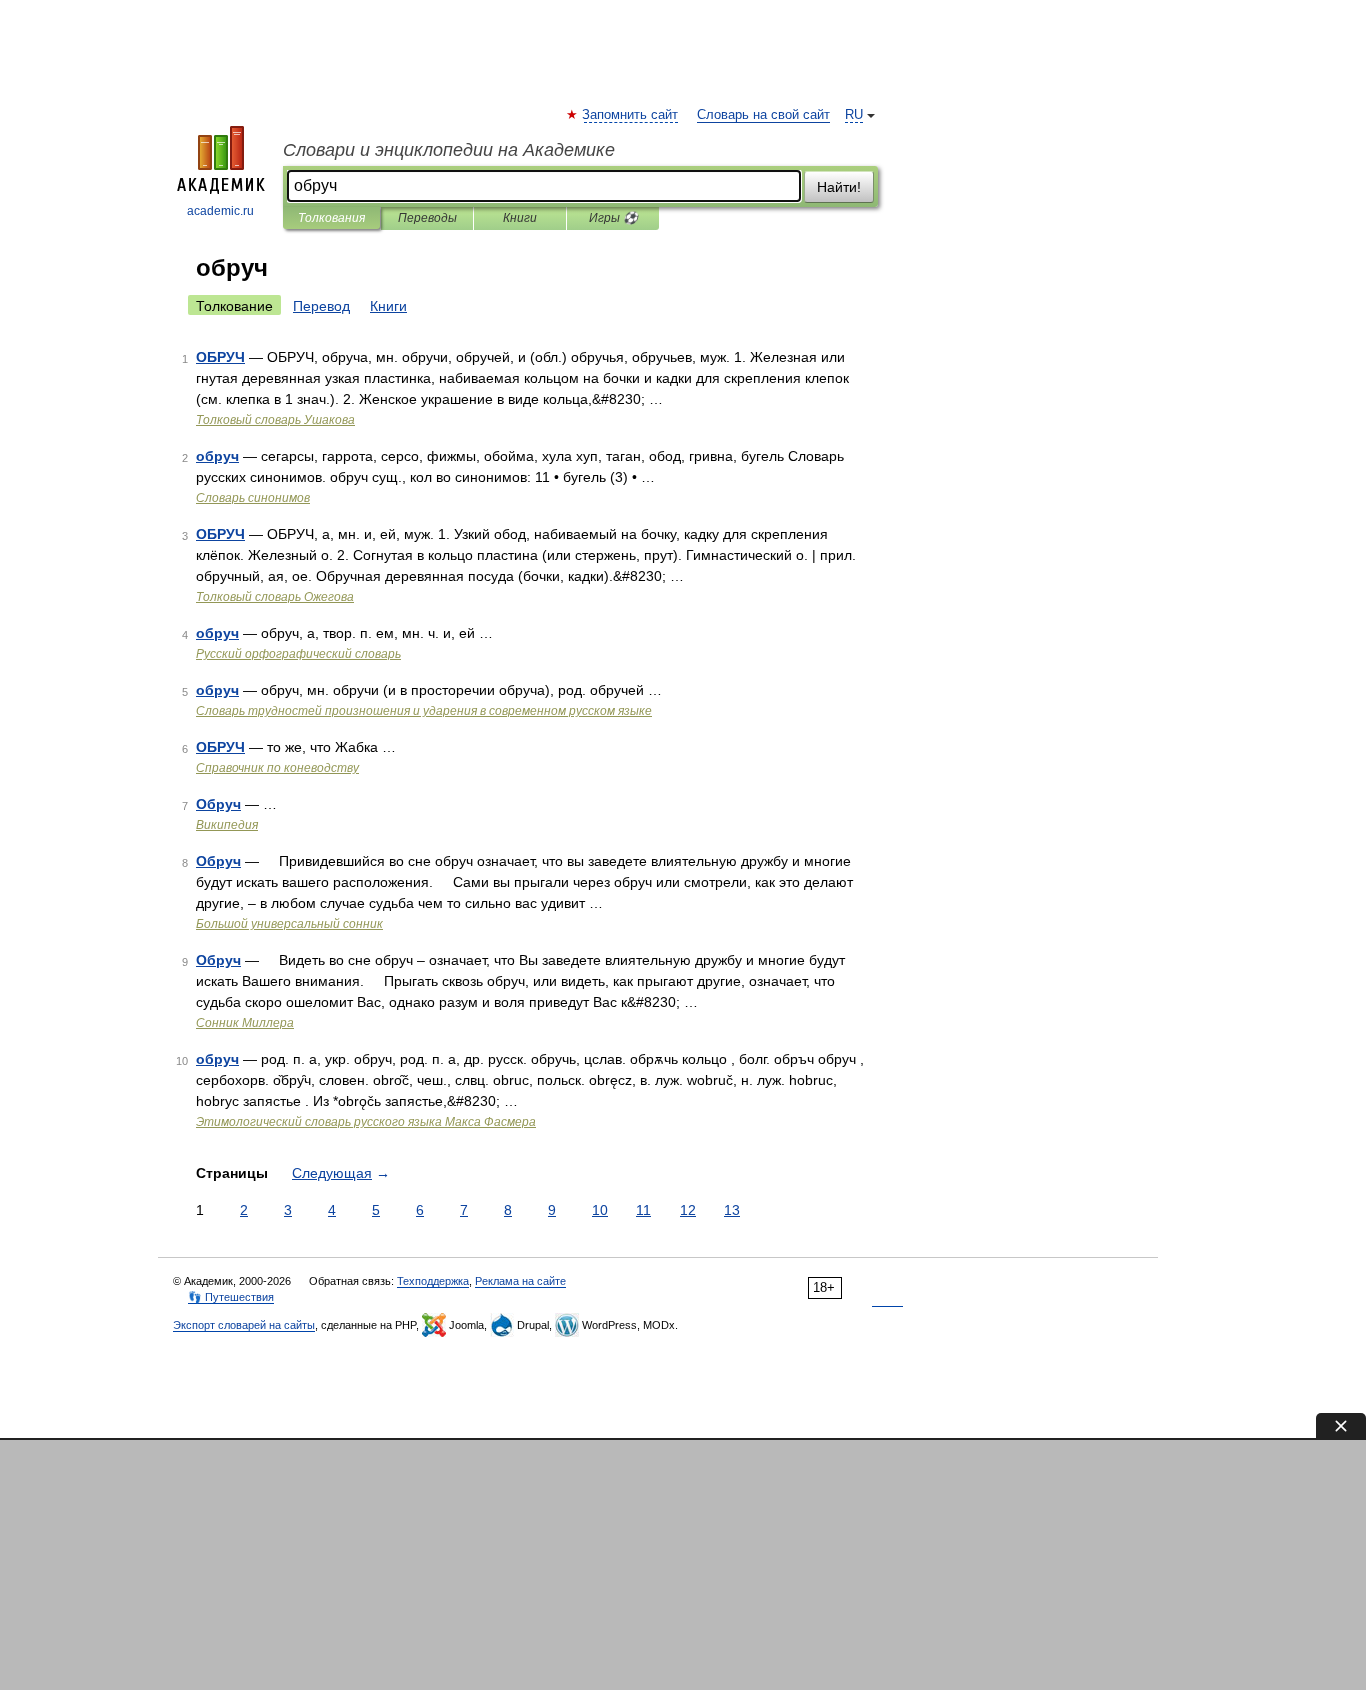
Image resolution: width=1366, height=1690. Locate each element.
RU (854, 115)
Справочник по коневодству (277, 768)
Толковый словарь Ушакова (275, 420)
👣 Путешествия (231, 1297)
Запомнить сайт (631, 115)
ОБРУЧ (220, 357)
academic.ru (220, 211)
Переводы (427, 218)
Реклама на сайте (520, 1281)
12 (688, 1210)
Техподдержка (433, 1281)
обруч (217, 456)
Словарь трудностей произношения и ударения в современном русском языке (424, 711)
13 (732, 1210)
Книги (520, 218)
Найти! (839, 187)
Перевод (321, 306)
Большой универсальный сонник (289, 924)
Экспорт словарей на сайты (244, 1325)
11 (643, 1210)
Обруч (218, 804)
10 (600, 1210)
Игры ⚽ (613, 218)
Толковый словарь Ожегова (275, 597)
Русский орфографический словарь (298, 654)
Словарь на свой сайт (763, 115)
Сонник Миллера (245, 1023)
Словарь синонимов (253, 498)
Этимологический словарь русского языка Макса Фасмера (366, 1122)
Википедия (227, 825)
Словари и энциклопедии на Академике (449, 150)
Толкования (331, 218)
